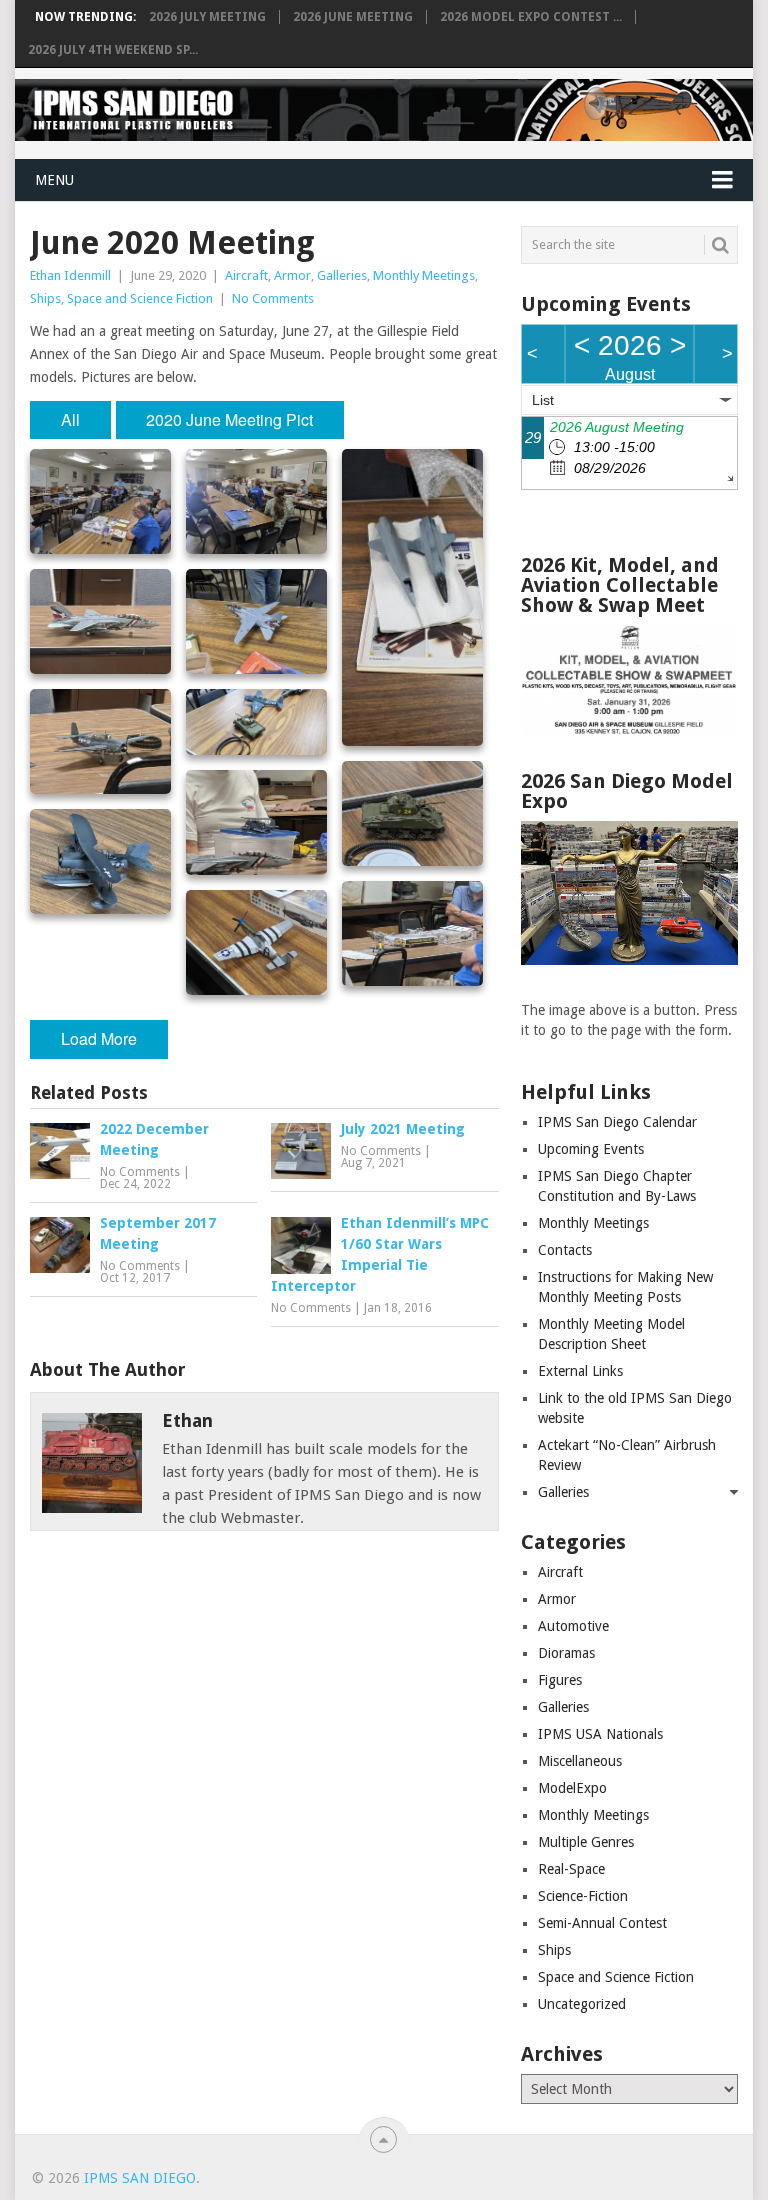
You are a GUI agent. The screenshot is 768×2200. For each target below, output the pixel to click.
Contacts (565, 1250)
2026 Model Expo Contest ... (531, 17)
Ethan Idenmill (70, 275)
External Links (580, 1371)
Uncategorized (582, 2004)
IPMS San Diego (140, 2178)
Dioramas (566, 1653)
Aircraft (246, 275)
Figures (560, 1680)
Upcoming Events (591, 1149)
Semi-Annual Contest (602, 1923)
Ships (45, 298)
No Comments (273, 298)
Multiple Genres (586, 1842)
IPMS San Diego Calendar (617, 1122)
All (70, 419)
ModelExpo (572, 1788)
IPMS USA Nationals (600, 1734)
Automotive (573, 1626)
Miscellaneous (580, 1761)
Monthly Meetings (424, 275)
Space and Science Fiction (140, 298)
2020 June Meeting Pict (229, 419)
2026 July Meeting (207, 17)
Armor (292, 275)
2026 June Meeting (353, 17)
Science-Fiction (583, 1896)
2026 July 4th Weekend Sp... (113, 50)
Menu (54, 180)
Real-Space (571, 1869)
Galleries (342, 275)
